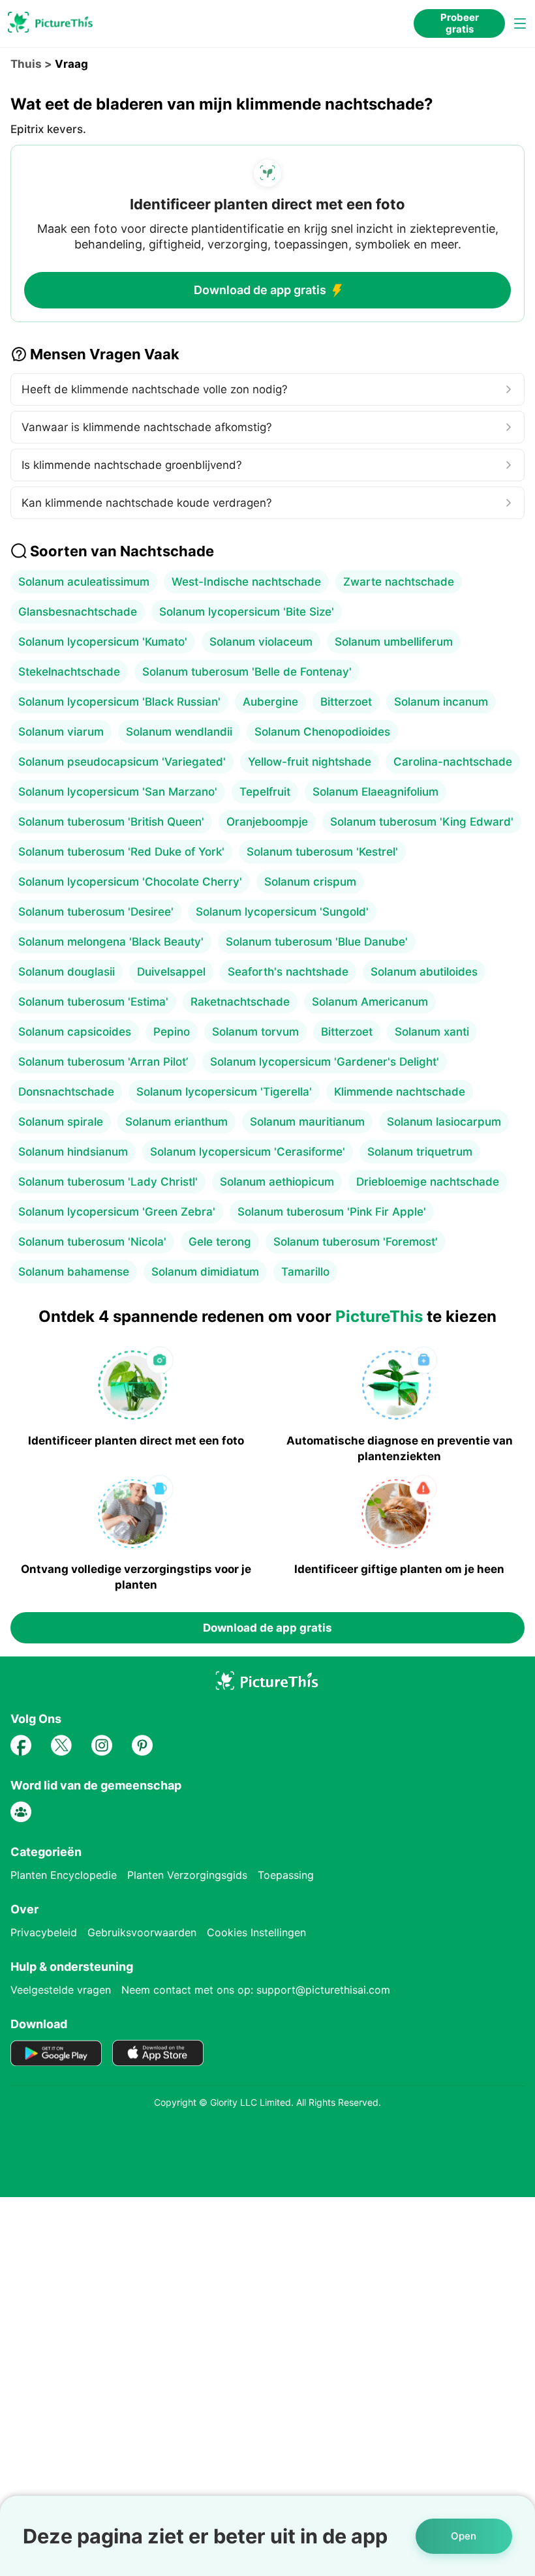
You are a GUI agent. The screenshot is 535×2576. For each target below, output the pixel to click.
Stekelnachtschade (69, 672)
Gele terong (220, 1242)
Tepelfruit (265, 792)
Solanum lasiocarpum (444, 1122)
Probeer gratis (460, 23)
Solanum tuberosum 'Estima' (93, 1002)
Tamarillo (305, 1272)
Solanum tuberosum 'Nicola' (92, 1242)
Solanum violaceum (261, 642)
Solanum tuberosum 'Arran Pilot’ (103, 1062)
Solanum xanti (432, 1032)
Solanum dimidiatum (205, 1272)
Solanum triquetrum (420, 1152)
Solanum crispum (310, 882)
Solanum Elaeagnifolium (375, 792)
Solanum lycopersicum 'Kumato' (103, 642)
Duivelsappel (171, 972)
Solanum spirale (61, 1122)
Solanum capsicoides (75, 1032)
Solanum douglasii (67, 972)
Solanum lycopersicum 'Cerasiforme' (248, 1152)
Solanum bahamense (74, 1272)
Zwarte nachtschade (399, 582)
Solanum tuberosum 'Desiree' (96, 912)
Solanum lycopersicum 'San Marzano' (118, 792)
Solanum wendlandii (179, 732)
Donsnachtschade (66, 1092)
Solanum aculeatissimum (84, 582)
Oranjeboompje (267, 822)
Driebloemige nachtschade (428, 1182)
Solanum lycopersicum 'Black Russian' (119, 702)
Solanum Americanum (370, 1002)
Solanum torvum (255, 1032)
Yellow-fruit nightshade (310, 762)
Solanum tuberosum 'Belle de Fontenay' (247, 672)
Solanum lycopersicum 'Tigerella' (224, 1092)
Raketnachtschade (240, 1002)
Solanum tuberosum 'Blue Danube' (317, 942)
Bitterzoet (346, 702)
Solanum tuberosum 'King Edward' (422, 822)
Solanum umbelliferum (394, 642)
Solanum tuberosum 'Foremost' (356, 1242)
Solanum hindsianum (73, 1152)
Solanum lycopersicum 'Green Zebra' (117, 1212)
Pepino (172, 1032)
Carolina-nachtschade (453, 762)
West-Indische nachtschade (246, 582)
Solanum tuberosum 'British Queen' (111, 822)
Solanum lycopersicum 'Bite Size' (247, 612)
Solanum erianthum (176, 1122)
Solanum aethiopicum (277, 1182)
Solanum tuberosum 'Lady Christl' (108, 1182)
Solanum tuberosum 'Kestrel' (322, 852)
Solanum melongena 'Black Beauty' (111, 942)
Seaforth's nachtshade (288, 972)
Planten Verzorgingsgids (187, 1875)
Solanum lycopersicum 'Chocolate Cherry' (130, 882)
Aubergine (270, 702)
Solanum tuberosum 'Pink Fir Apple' (332, 1212)
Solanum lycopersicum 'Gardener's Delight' (325, 1062)
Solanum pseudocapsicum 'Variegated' (122, 762)
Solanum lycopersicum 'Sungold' (282, 912)
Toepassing (286, 1875)
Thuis (26, 64)
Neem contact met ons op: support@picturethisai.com (256, 1990)
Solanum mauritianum (307, 1122)
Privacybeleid (44, 1932)
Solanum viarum (61, 732)
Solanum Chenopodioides (322, 732)
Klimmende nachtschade (400, 1092)
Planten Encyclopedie (64, 1875)
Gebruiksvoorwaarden (142, 1932)
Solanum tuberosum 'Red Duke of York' (121, 852)
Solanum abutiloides (424, 972)
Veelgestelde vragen (61, 1990)
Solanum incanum (441, 702)
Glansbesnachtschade (78, 612)
